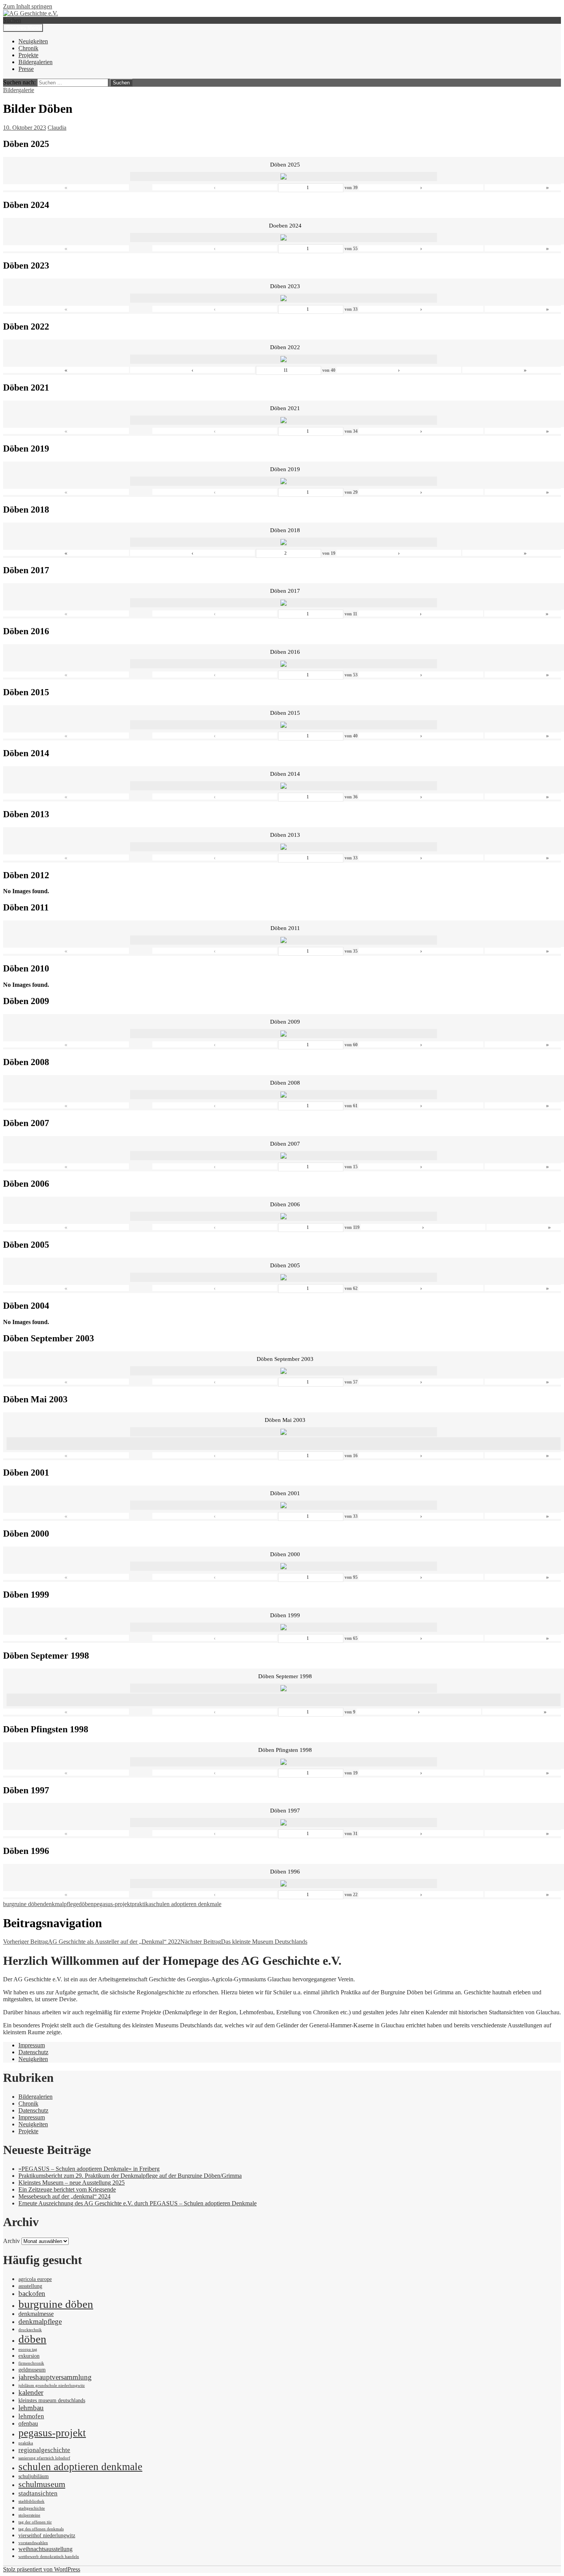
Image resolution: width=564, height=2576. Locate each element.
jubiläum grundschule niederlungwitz (52, 2386)
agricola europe (35, 2279)
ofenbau (28, 2423)
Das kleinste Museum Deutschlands (244, 1942)
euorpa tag (28, 2349)
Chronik (28, 48)
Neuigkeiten (33, 41)
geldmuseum (32, 2370)
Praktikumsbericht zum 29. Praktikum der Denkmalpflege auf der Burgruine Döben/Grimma (130, 2176)
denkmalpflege (61, 1904)
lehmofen (31, 2416)
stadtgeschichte (32, 2508)
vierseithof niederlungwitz (47, 2536)
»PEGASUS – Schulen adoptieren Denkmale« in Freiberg (89, 2169)
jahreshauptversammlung (55, 2377)
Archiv (12, 2241)
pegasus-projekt (113, 1904)
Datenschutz (33, 2052)
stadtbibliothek (31, 2501)
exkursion (29, 2356)
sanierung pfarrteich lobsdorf (44, 2458)
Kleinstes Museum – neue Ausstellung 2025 (72, 2183)
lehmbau (31, 2408)
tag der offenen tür (35, 2522)
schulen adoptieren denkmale (186, 1904)
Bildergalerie (19, 90)
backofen (32, 2293)
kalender (31, 2392)
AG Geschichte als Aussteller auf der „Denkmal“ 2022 (92, 1942)
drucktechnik (30, 2330)
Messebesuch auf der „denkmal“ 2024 (64, 2196)
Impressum (32, 2045)
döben (86, 1904)
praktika (141, 1904)
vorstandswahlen (33, 2543)
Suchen (12, 20)
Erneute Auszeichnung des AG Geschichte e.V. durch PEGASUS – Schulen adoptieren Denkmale (138, 2203)
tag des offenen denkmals (41, 2529)
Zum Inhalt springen (28, 6)
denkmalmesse (36, 2314)
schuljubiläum (34, 2476)
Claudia (57, 128)
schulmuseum (42, 2484)
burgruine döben (23, 1904)
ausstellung (30, 2286)
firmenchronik (31, 2363)
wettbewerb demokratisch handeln (49, 2557)
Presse (26, 69)
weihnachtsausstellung (45, 2549)
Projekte (28, 55)
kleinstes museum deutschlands (52, 2400)
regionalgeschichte (44, 2450)
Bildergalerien (35, 62)
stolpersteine (29, 2515)
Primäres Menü (23, 28)
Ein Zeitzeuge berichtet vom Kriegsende (67, 2189)
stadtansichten (38, 2493)
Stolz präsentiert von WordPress (42, 2569)
